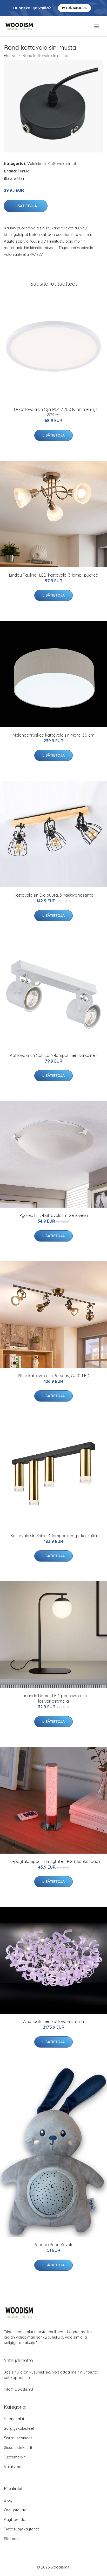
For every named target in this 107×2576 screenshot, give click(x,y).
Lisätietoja (26, 206)
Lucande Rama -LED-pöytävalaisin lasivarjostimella (54, 1698)
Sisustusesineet (18, 2438)
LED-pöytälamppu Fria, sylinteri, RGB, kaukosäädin (53, 1861)
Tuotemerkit (15, 2457)
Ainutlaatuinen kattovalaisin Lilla (53, 2021)
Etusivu (10, 56)
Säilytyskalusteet (19, 2428)
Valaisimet (37, 164)
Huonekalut (14, 2419)
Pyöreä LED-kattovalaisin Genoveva (54, 1215)
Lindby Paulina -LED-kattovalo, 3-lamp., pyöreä (54, 575)
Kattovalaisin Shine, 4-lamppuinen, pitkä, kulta (54, 1536)
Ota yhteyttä (15, 2510)
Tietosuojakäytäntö (22, 2529)
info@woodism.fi (19, 2389)
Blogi (9, 2500)
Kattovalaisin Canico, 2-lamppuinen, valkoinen (53, 1055)
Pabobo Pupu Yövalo (53, 2245)
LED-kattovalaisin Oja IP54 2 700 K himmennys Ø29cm (54, 412)
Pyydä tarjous (74, 8)
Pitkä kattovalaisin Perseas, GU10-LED (54, 1376)
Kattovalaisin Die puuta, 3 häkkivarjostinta (53, 895)
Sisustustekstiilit (18, 2447)
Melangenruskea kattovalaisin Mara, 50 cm (53, 735)
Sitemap (11, 2539)
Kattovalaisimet (62, 164)
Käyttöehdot (15, 2519)
